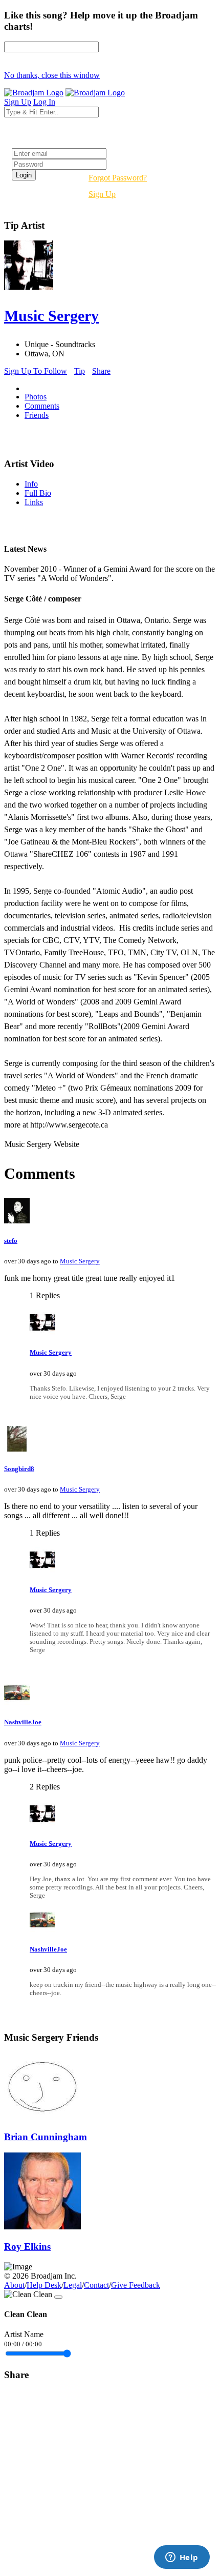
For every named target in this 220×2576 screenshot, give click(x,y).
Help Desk (44, 2285)
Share (101, 371)
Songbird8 (19, 1469)
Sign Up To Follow (36, 371)
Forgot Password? (118, 178)
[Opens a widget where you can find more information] (182, 2558)
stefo (11, 1241)
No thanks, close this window (52, 75)
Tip (80, 371)
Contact (96, 2285)
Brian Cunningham (46, 2137)
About (14, 2285)
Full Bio (38, 493)
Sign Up (102, 194)
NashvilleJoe (23, 1722)
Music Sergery (80, 1261)
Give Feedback (136, 2285)
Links (34, 502)
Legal (73, 2285)
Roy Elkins (27, 2247)
